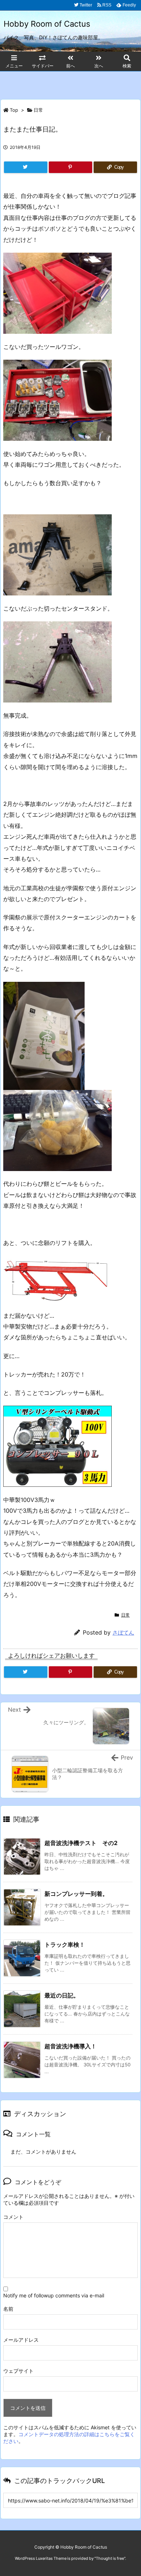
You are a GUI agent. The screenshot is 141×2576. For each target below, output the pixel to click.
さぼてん (123, 1633)
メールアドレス (21, 2340)
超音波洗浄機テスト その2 (81, 1843)
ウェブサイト (18, 2371)
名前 (8, 2309)
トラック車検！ (65, 1945)
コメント (13, 2217)
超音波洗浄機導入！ (70, 2046)
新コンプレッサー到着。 (76, 1894)
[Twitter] (26, 167)
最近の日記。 (62, 1995)
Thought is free (110, 2558)
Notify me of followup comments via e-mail (54, 2295)
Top (14, 110)
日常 (38, 110)
